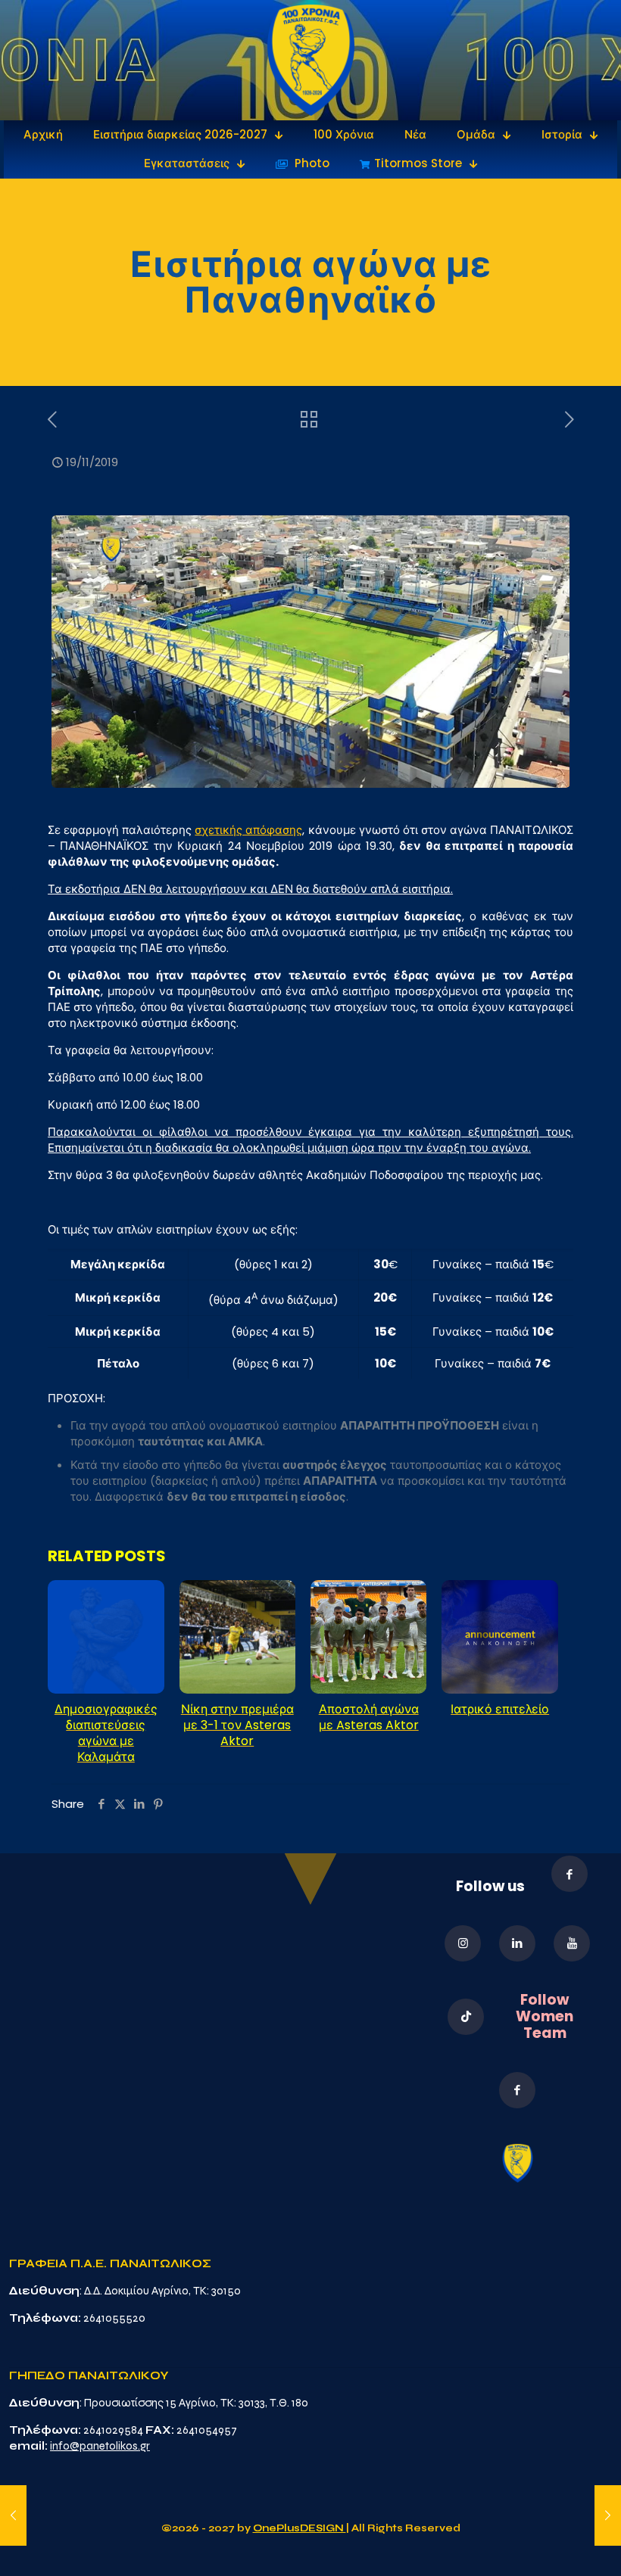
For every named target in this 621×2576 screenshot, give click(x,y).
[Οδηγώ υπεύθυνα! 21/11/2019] (608, 2515)
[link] (311, 60)
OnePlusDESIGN (300, 2528)
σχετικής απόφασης (248, 830)
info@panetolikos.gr (100, 2446)
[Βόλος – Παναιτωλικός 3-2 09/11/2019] (13, 2515)
